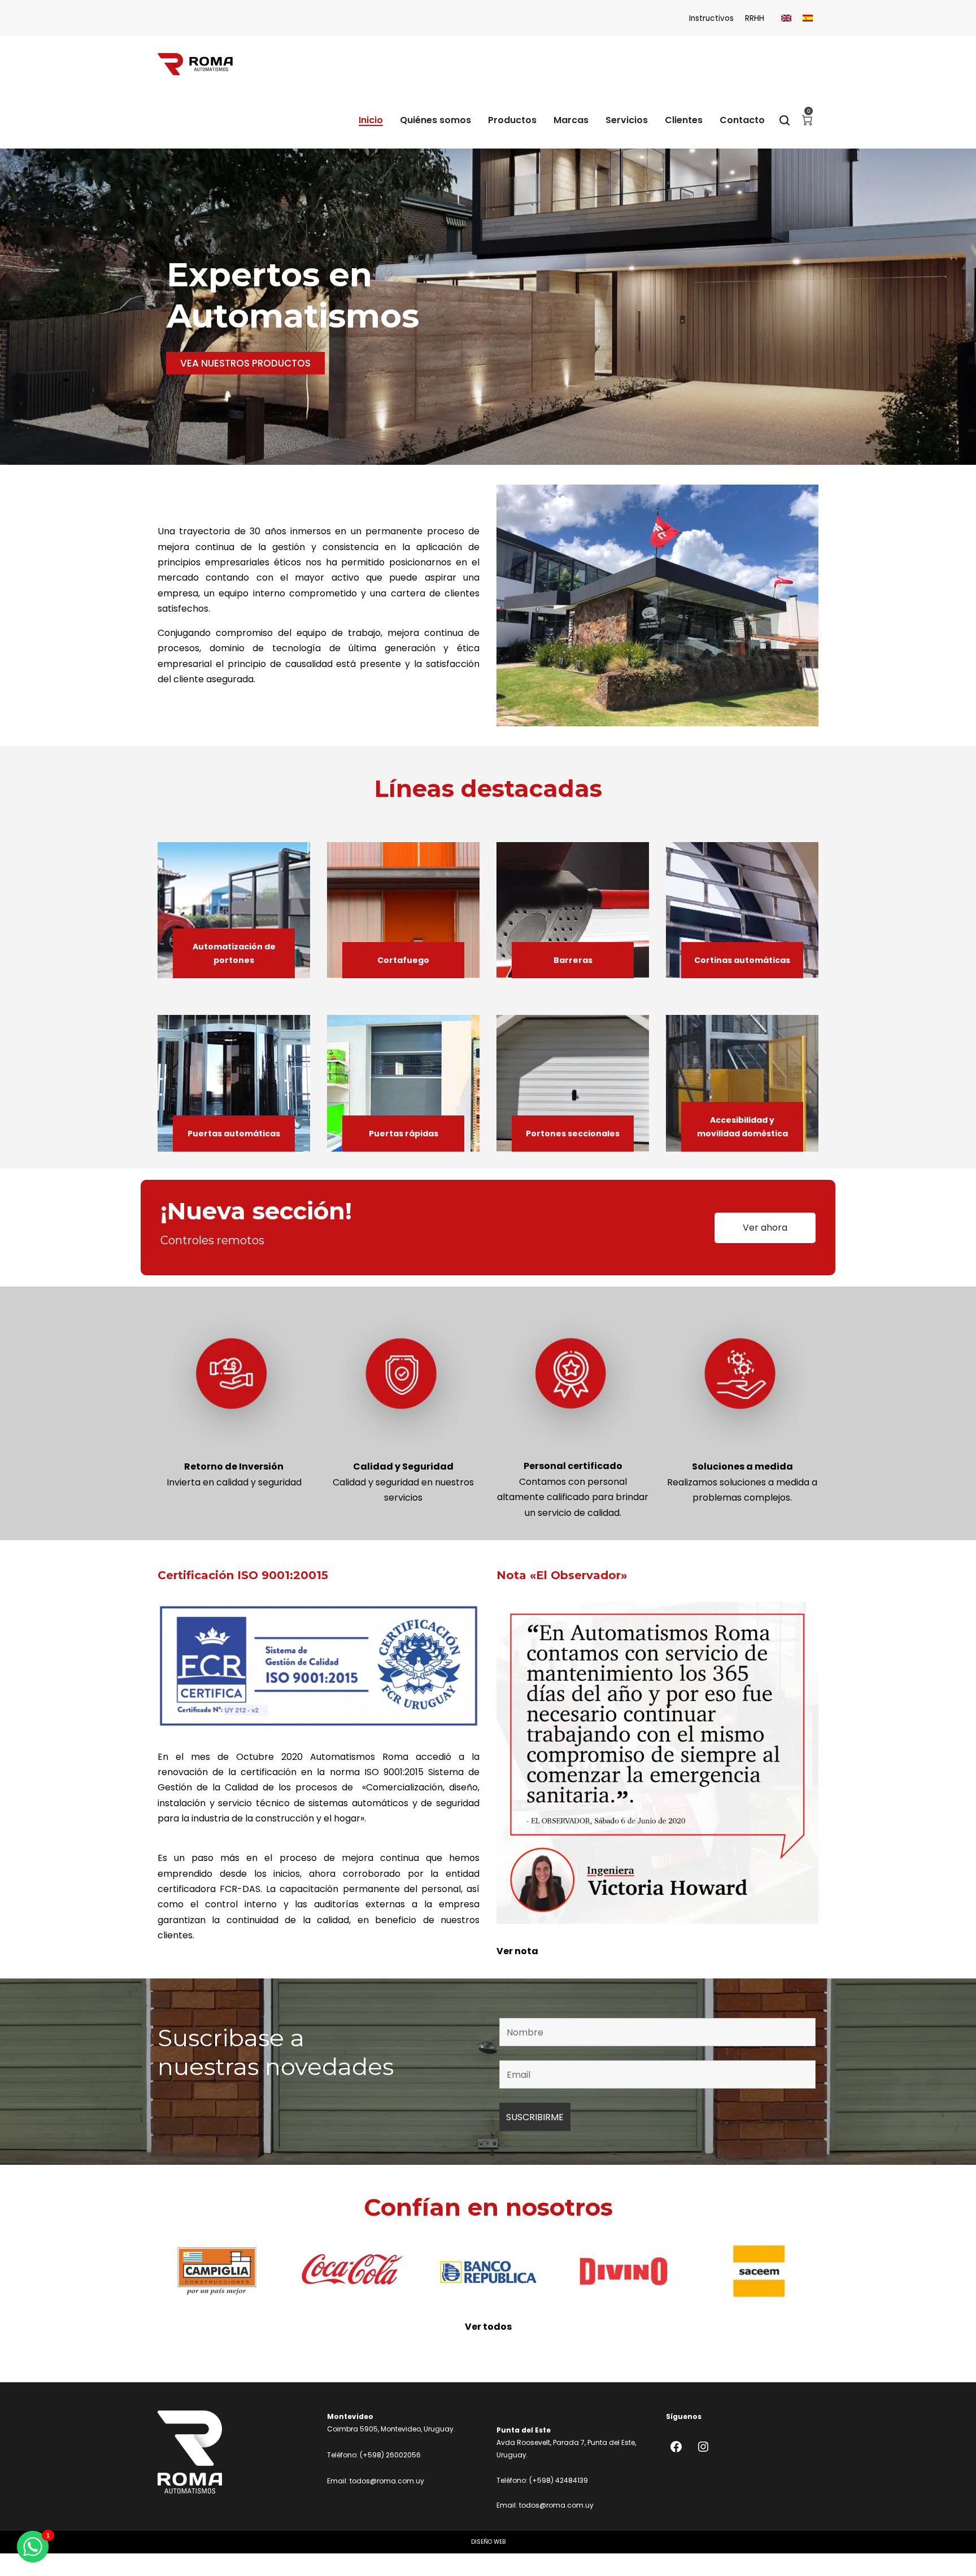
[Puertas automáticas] (234, 1083)
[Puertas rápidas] (403, 1083)
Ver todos (488, 2327)
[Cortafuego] (403, 910)
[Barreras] (573, 910)
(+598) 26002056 (390, 2455)
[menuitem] (786, 18)
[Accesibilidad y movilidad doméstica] (742, 1083)
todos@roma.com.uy (387, 2481)
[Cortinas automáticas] (742, 910)
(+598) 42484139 (559, 2480)
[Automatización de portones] (234, 910)
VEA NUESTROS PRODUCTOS (245, 363)
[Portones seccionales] (573, 1083)
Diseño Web (488, 2542)
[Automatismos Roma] (195, 64)
